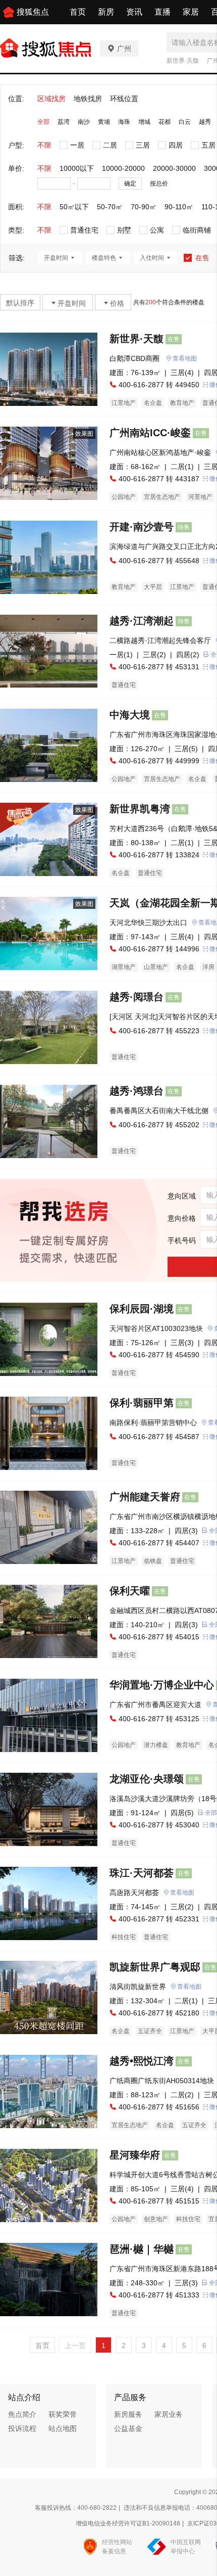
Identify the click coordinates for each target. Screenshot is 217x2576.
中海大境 (130, 715)
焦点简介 (22, 2414)
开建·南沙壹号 (142, 527)
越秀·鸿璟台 (137, 1091)
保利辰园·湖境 (142, 1309)
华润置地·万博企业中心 (162, 1685)
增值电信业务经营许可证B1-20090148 (128, 2523)
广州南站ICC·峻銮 (150, 433)
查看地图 (185, 358)
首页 (78, 12)
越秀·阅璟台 (137, 997)
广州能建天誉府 (145, 1497)
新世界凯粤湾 (140, 809)
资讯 (134, 12)
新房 (106, 12)
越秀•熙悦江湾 (142, 2061)
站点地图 (63, 2428)
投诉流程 (22, 2428)
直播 (162, 12)
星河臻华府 (135, 2155)
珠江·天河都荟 (142, 1873)
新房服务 (128, 2414)
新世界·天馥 (183, 61)
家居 (191, 12)
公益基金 (128, 2428)
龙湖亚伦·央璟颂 (147, 1779)
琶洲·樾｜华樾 (142, 2249)
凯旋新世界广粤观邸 (155, 1967)
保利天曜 (130, 1591)
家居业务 (169, 2414)
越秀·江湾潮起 (142, 621)
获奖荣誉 (63, 2414)
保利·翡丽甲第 (142, 1403)
